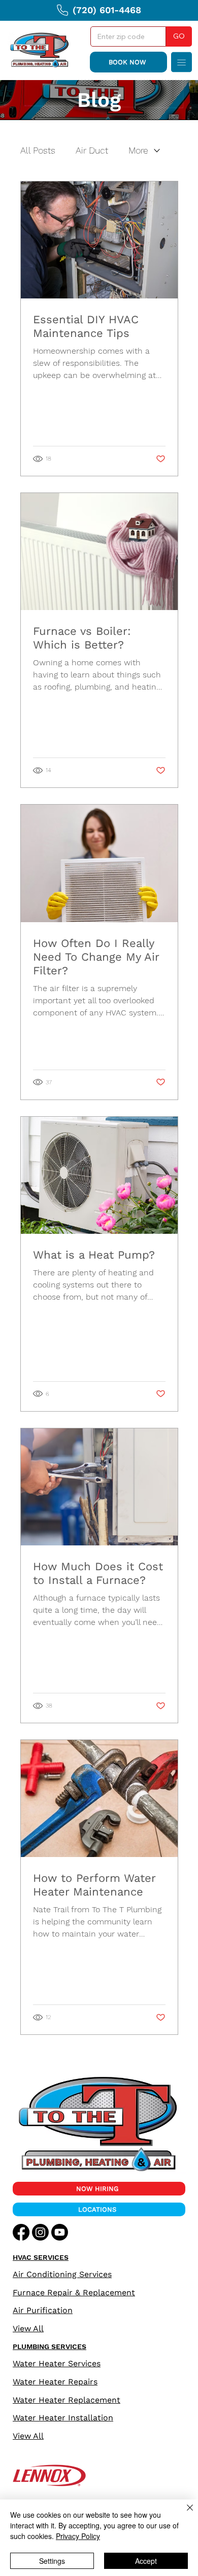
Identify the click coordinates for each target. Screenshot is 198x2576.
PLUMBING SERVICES (49, 2346)
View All (28, 2328)
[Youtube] (60, 2232)
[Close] (184, 2514)
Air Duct (92, 150)
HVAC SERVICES (41, 2257)
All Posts (38, 150)
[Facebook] (21, 2232)
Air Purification (43, 2310)
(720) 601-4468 (107, 10)
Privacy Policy (78, 2536)
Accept (146, 2561)
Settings (52, 2561)
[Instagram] (40, 2232)
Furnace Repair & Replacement (74, 2293)
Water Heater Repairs (55, 2382)
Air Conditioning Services (62, 2274)
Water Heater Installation (63, 2418)
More (138, 150)
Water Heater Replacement (67, 2400)
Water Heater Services (57, 2363)
